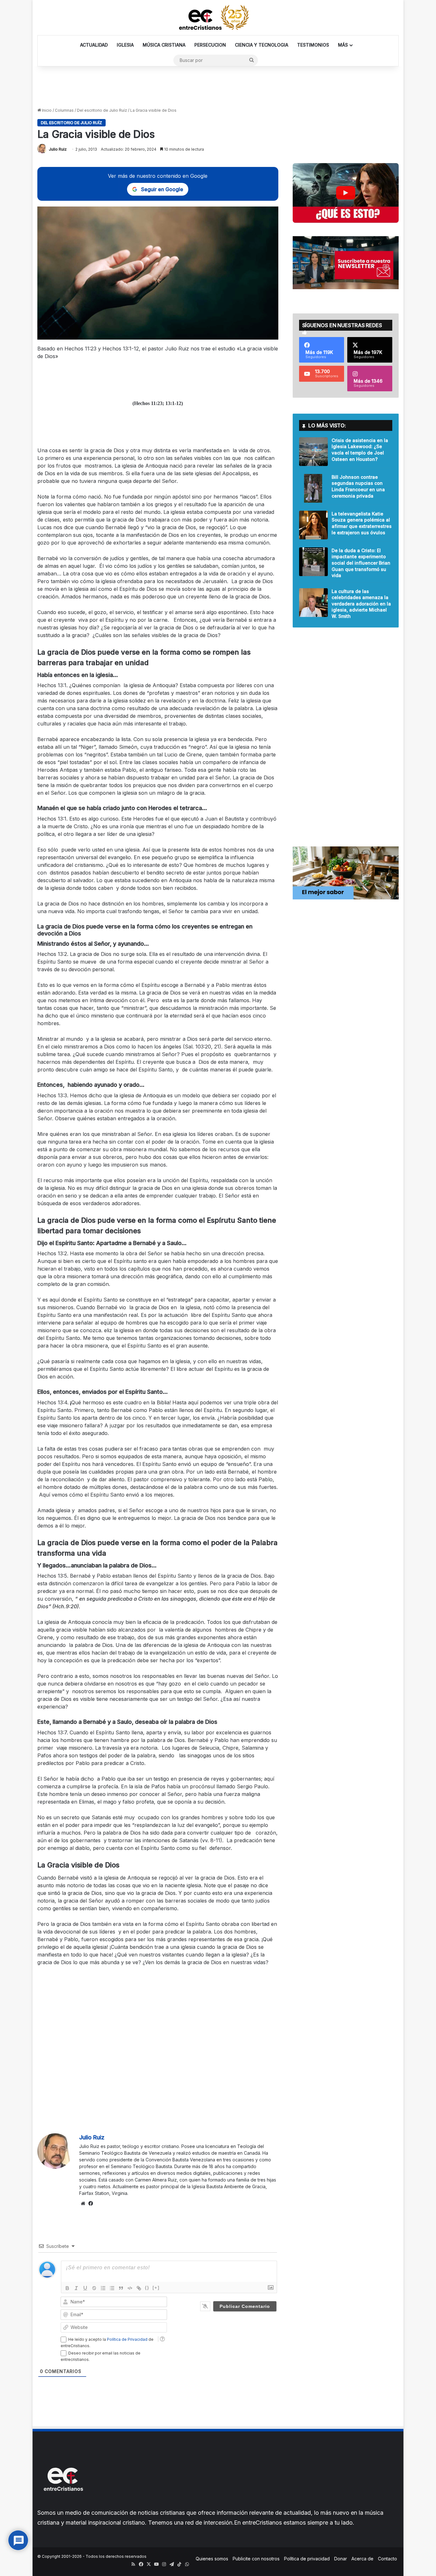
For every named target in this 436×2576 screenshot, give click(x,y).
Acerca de (362, 2559)
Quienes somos (212, 2559)
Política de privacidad (307, 2559)
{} (147, 2288)
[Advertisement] (218, 87)
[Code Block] (130, 2288)
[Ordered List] (103, 2288)
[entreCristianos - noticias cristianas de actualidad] (218, 18)
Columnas (64, 110)
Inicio (46, 110)
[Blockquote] (121, 2288)
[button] (346, 193)
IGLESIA (125, 45)
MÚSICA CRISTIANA (164, 45)
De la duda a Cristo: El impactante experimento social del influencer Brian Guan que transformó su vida (361, 563)
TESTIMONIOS (313, 45)
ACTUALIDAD (94, 45)
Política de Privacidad (127, 2339)
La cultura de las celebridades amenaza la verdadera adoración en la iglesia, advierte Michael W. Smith (361, 604)
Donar (341, 2559)
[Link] (139, 2288)
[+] (156, 2288)
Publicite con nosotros (256, 2559)
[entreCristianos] (63, 2505)
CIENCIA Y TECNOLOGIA (262, 45)
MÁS (343, 45)
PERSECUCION (210, 45)
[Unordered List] (112, 2288)
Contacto (387, 2559)
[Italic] (76, 2288)
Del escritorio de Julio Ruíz (102, 110)
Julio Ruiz (58, 149)
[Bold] (67, 2288)
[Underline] (85, 2288)
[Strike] (94, 2288)
